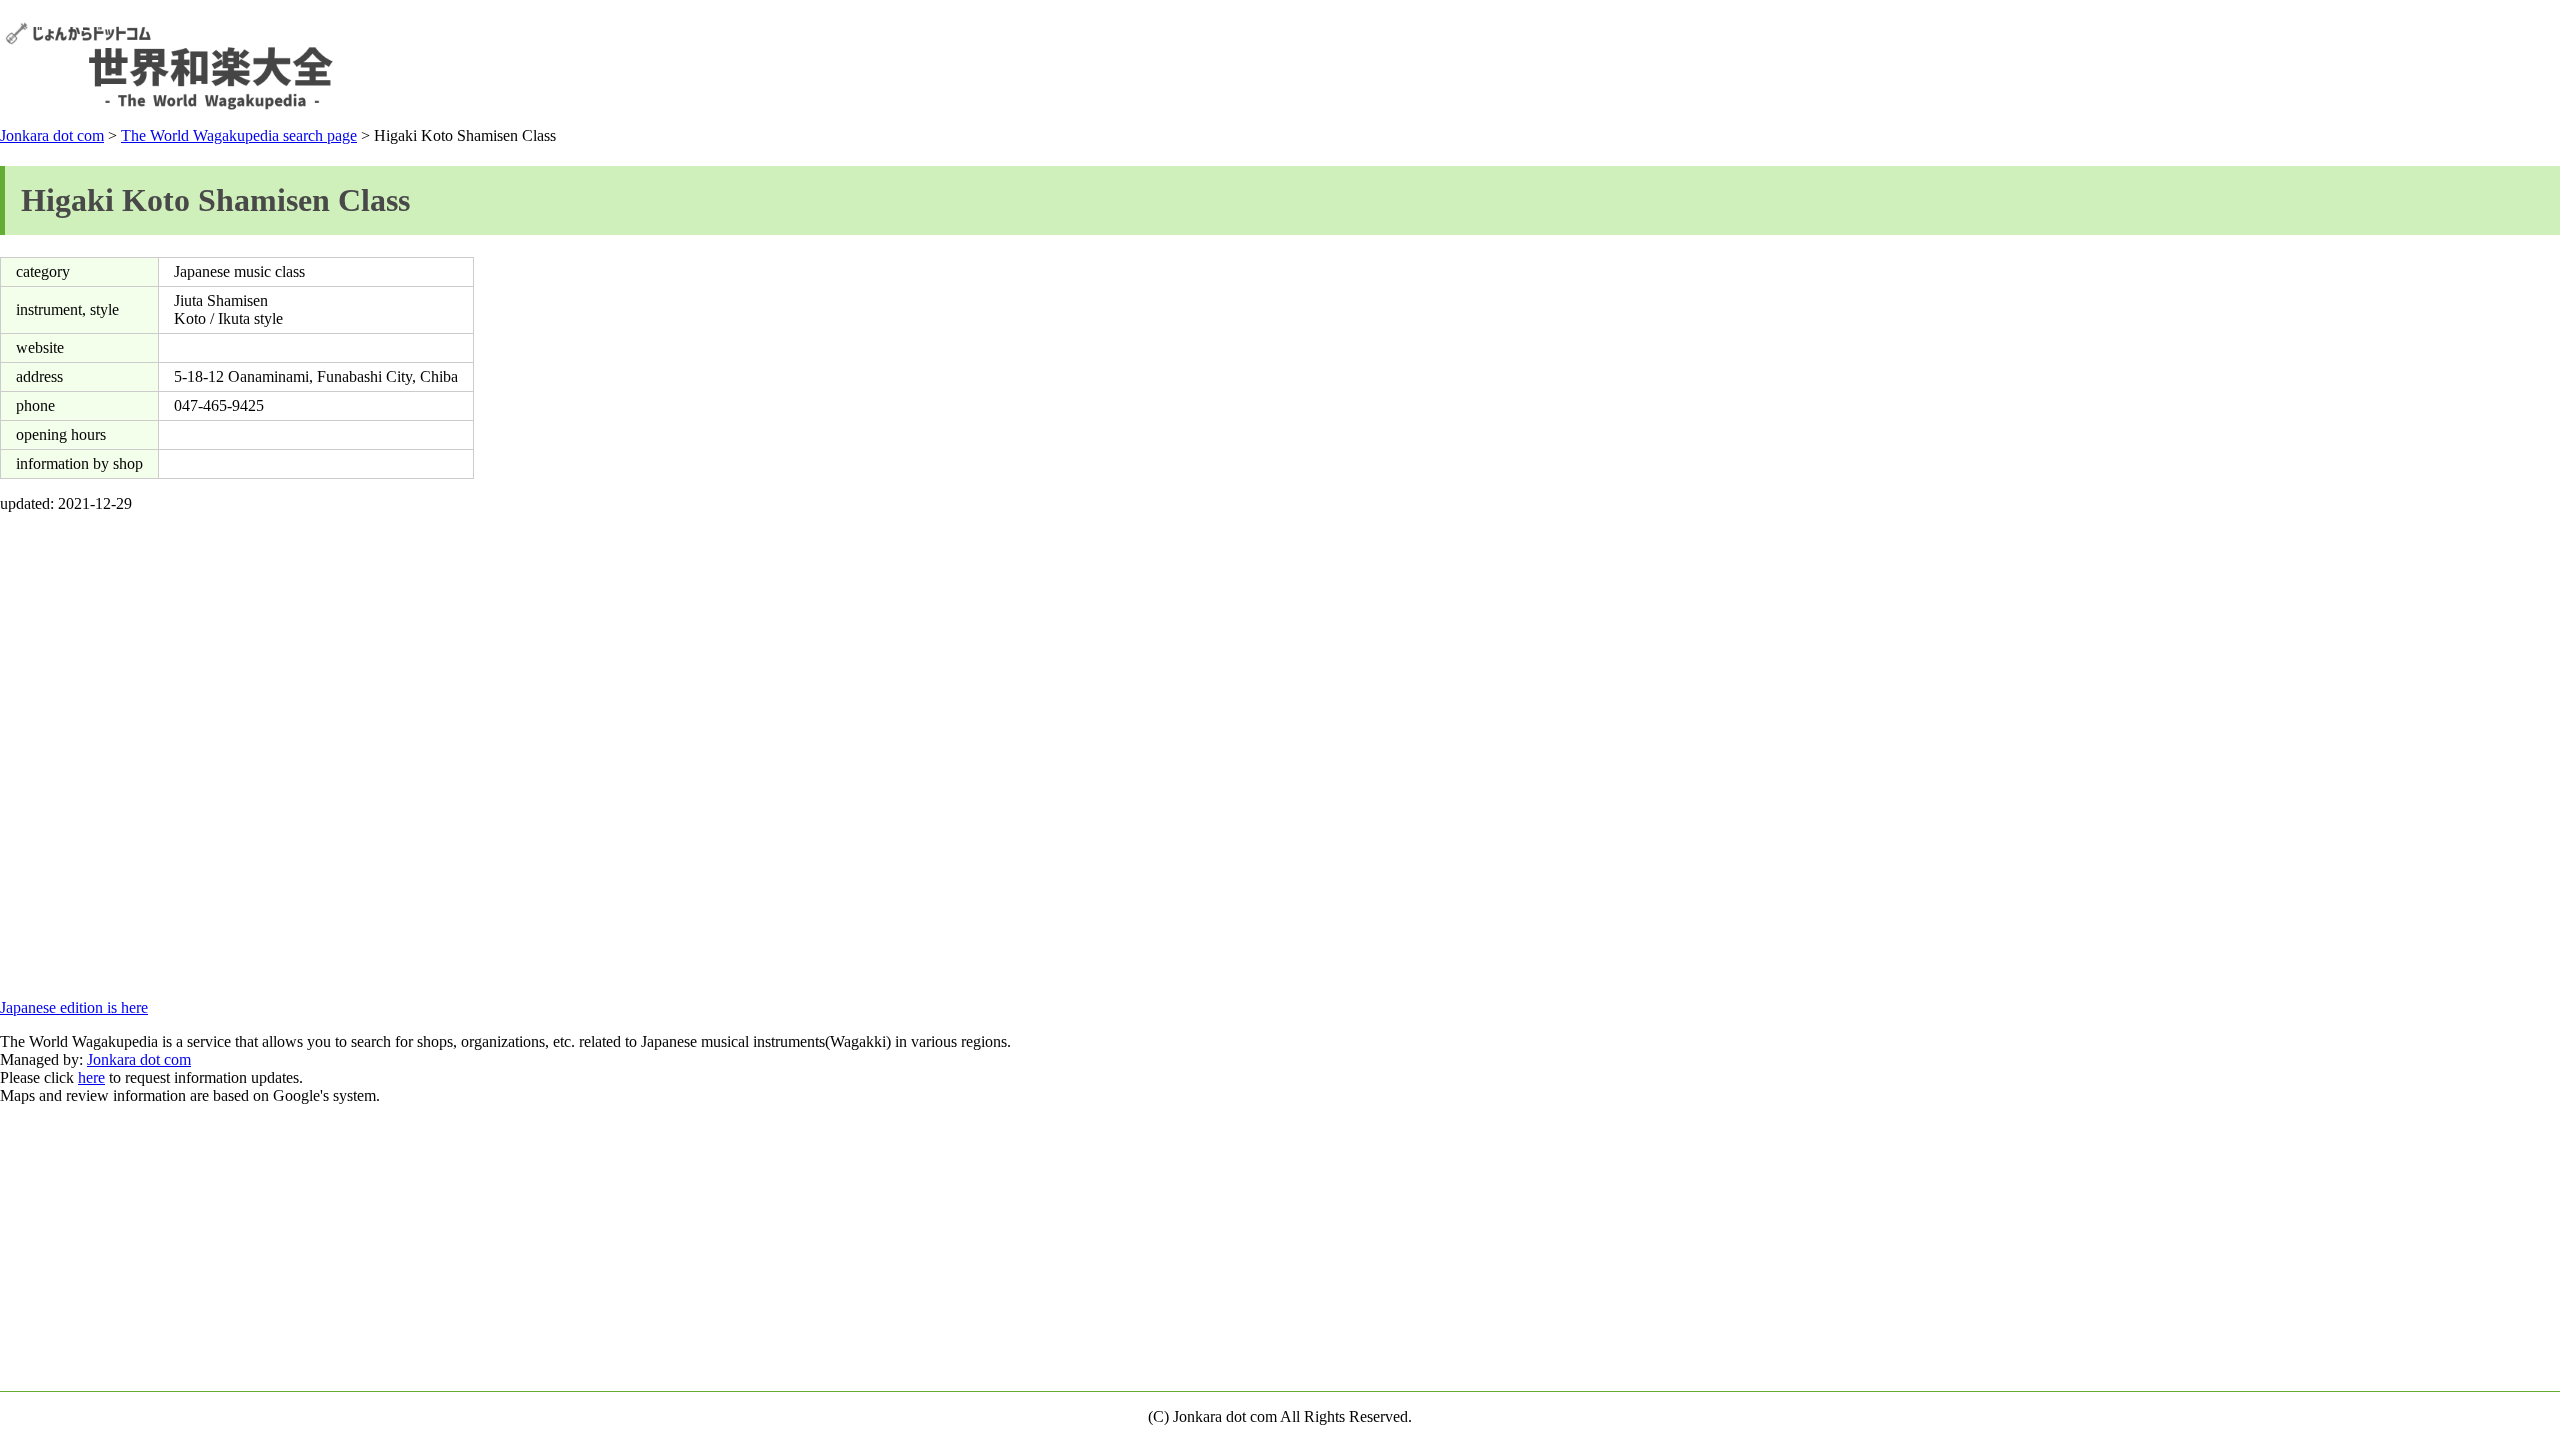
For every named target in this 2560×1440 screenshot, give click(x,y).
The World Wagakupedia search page (239, 135)
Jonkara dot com (52, 135)
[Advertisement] (2191, 66)
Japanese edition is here (74, 1007)
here (91, 1077)
